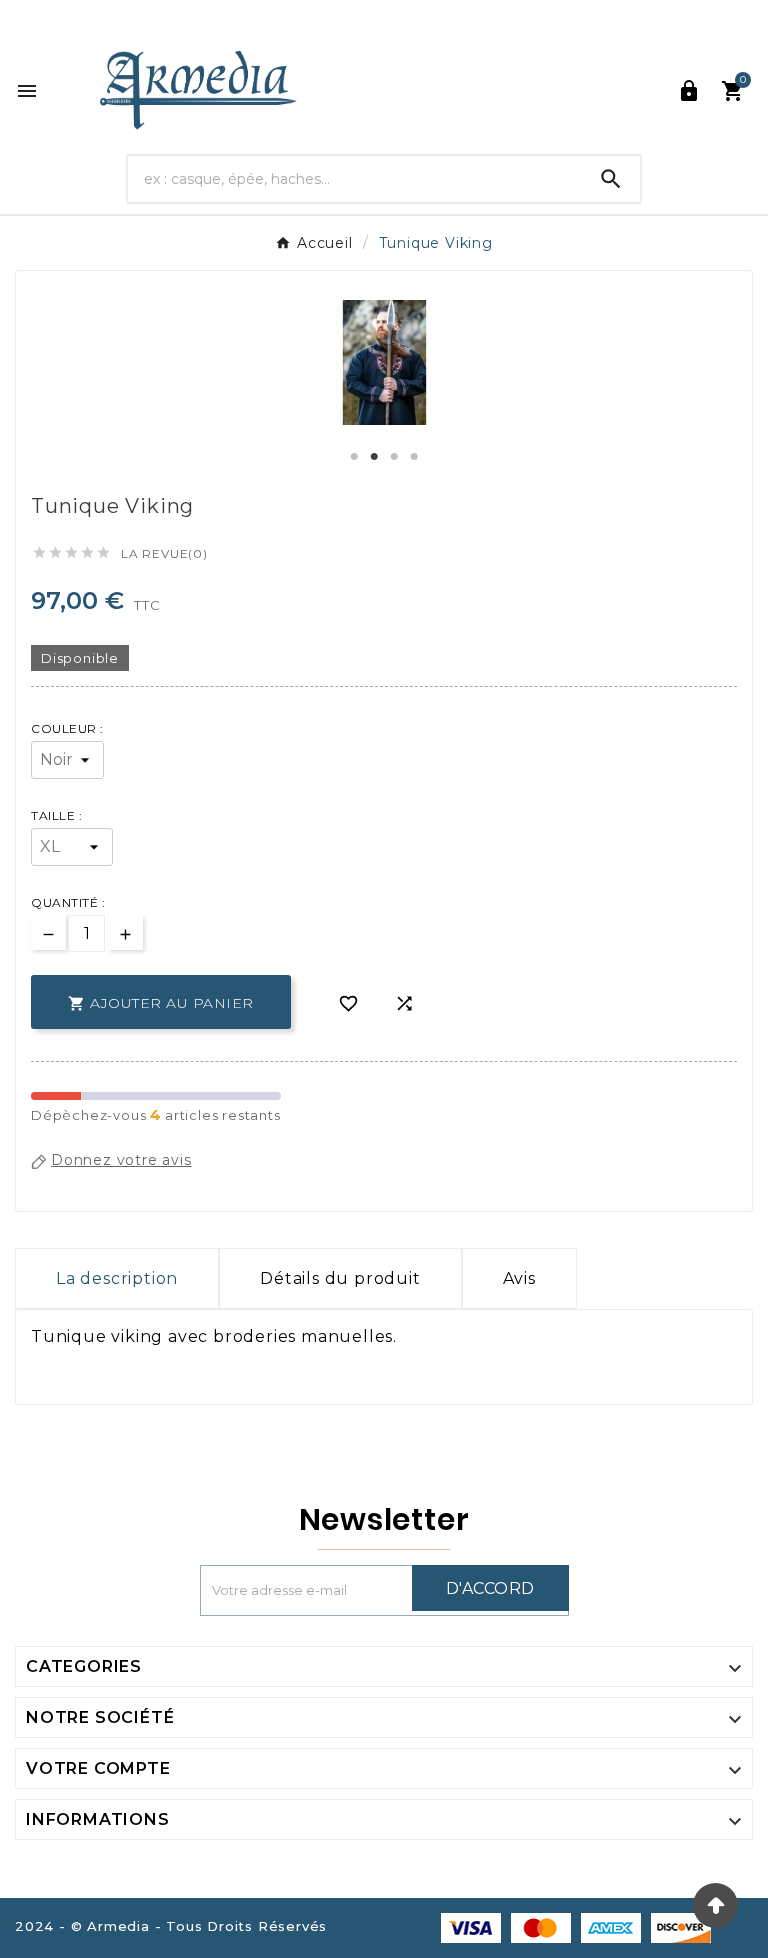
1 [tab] (354, 457)
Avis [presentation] (519, 1278)
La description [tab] (117, 1278)
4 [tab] (414, 457)
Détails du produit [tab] (340, 1278)
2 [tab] (374, 457)
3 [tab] (394, 457)
